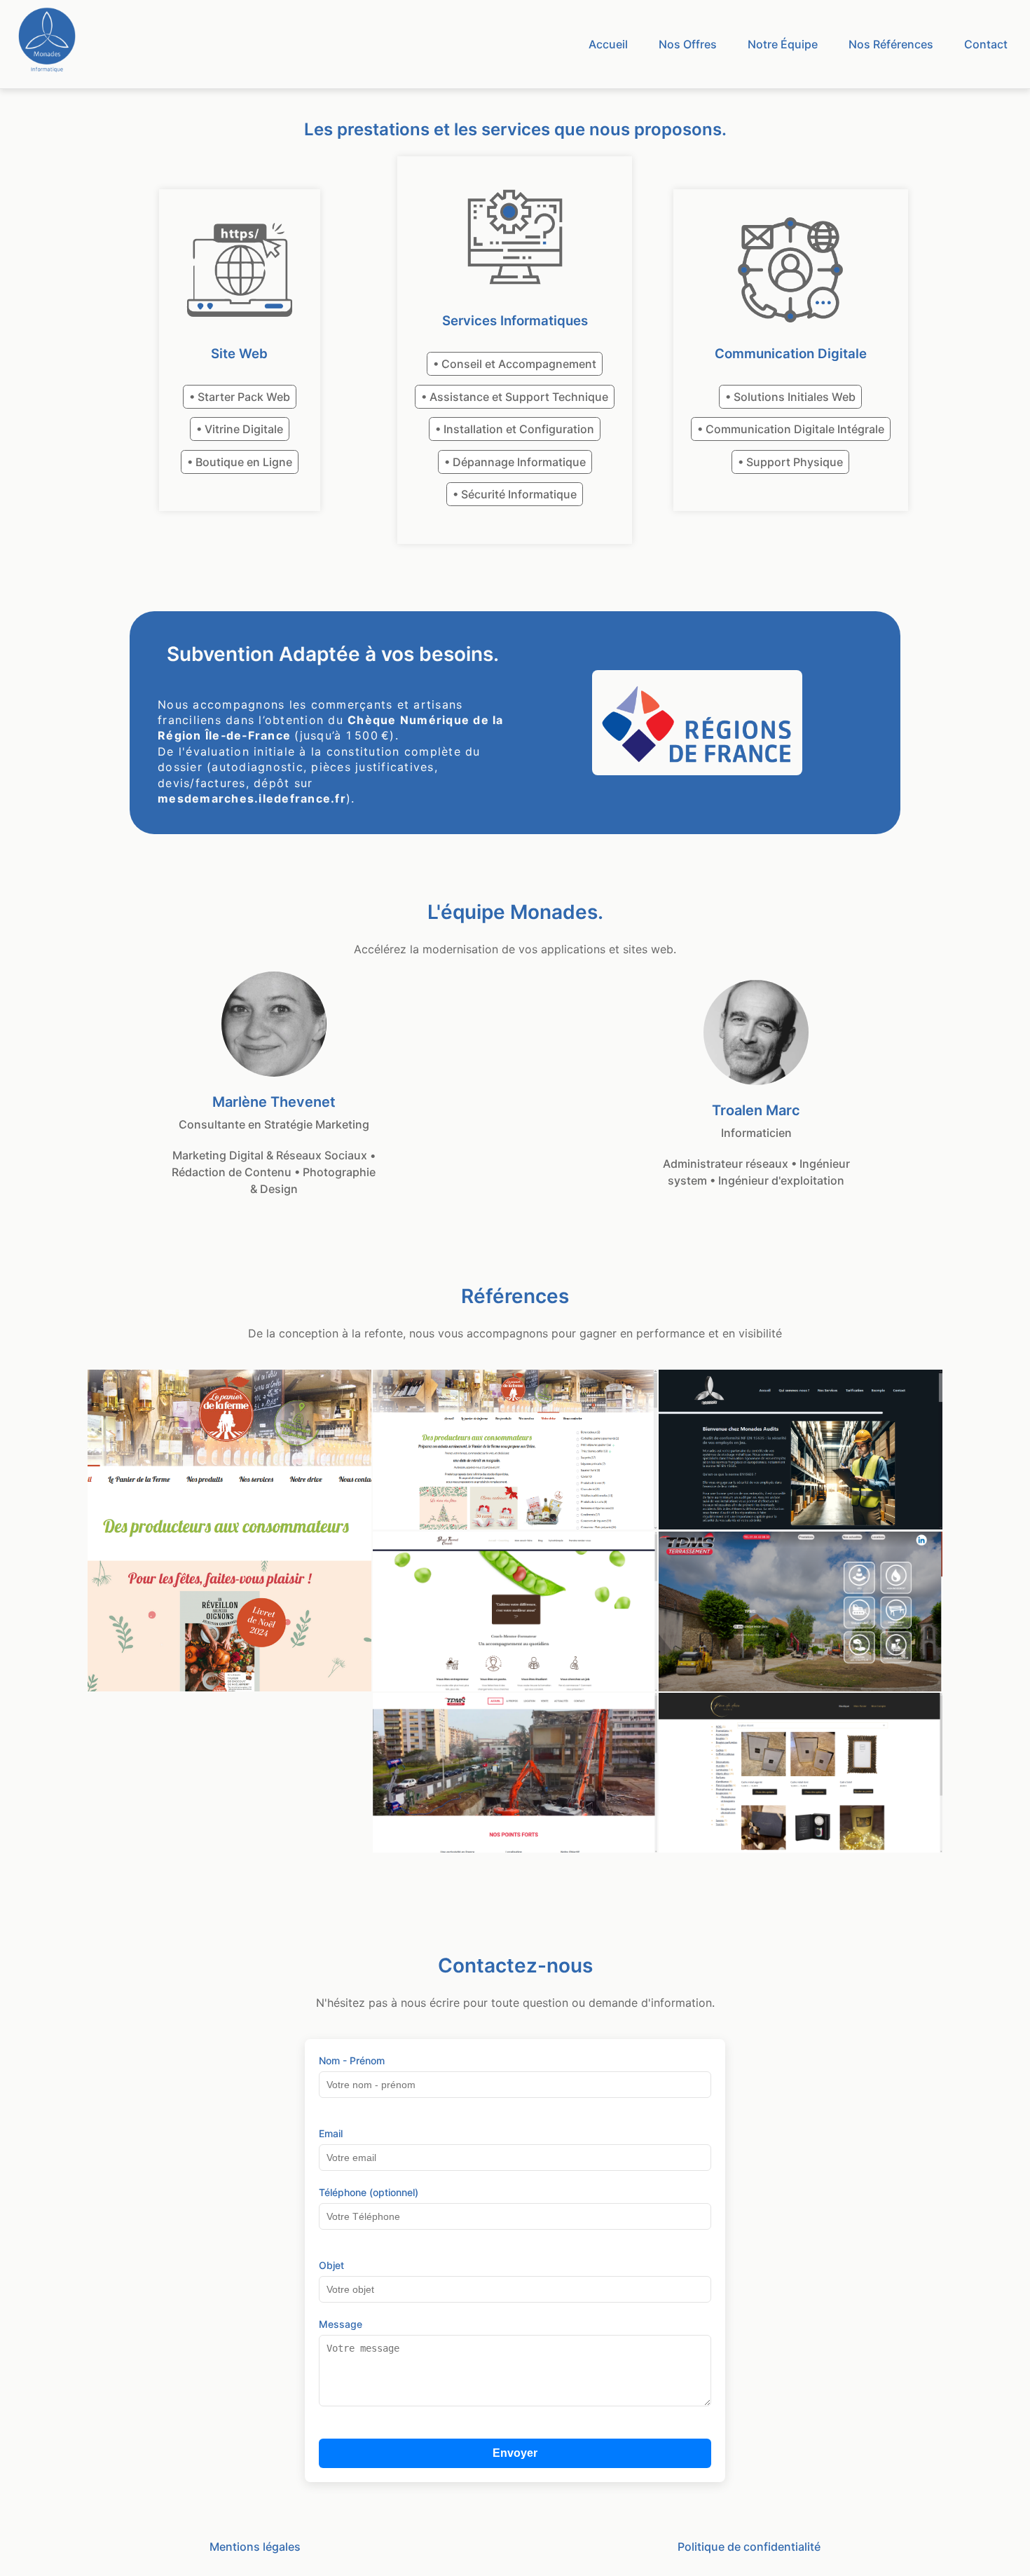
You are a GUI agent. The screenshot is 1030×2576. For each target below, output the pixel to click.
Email (331, 2133)
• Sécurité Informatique (515, 494)
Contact (986, 44)
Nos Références (891, 44)
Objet (331, 2265)
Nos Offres (688, 44)
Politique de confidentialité (749, 2547)
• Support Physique (790, 462)
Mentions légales (255, 2547)
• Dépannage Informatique (515, 462)
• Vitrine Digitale (240, 429)
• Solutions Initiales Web (790, 397)
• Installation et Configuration (515, 429)
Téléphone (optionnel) (369, 2192)
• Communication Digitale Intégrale (791, 429)
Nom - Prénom (352, 2060)
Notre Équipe (783, 44)
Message (341, 2324)
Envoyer (515, 2453)
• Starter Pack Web (240, 397)
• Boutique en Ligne (240, 462)
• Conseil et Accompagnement (515, 364)
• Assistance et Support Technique (515, 397)
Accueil (608, 44)
